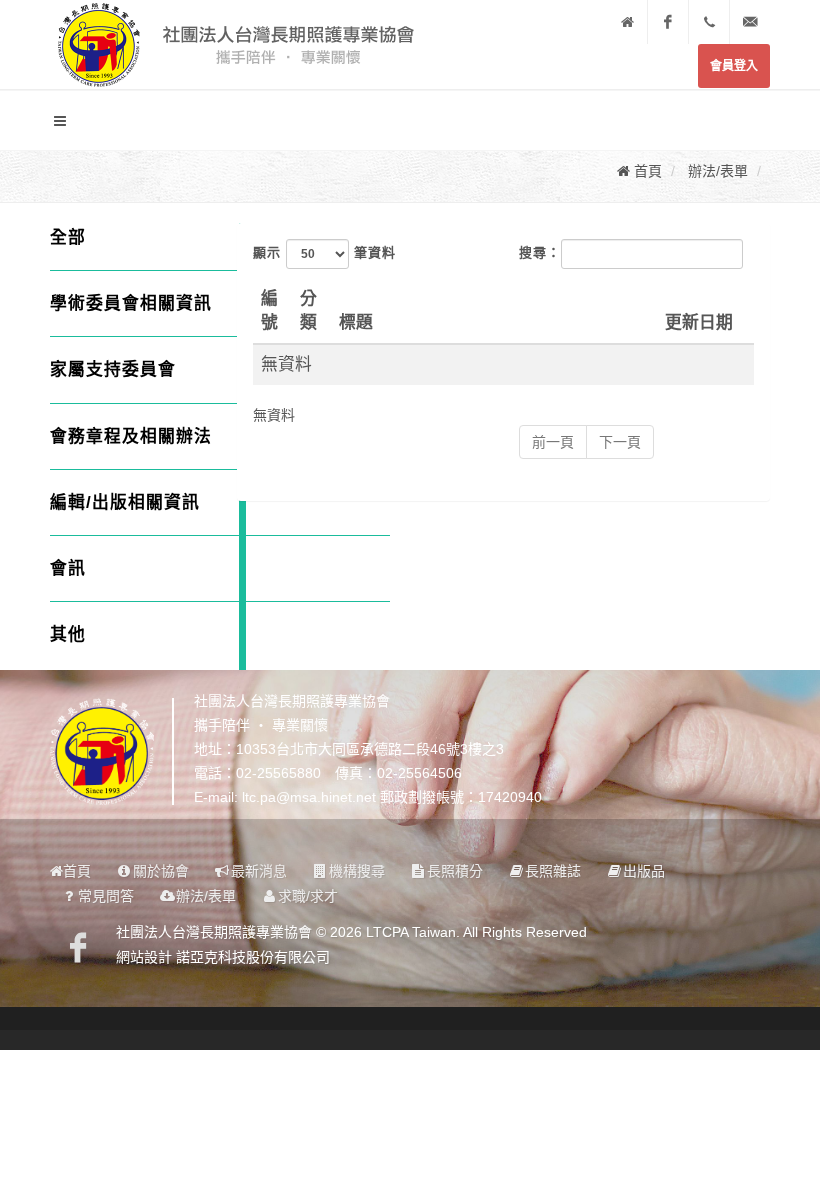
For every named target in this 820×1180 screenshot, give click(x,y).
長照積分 (455, 871)
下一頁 (620, 442)
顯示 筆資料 (324, 252)
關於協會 (161, 871)
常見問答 (106, 896)
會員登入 (734, 66)
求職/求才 (308, 896)
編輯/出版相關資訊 (125, 502)
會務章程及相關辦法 (131, 436)
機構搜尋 (357, 871)
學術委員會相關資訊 (131, 303)
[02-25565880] (709, 22)
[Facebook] (668, 22)
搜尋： (540, 252)
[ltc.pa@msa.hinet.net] (750, 22)
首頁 (77, 871)
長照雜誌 (553, 871)
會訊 (68, 568)
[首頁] (627, 22)
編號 (269, 310)
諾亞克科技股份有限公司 (253, 957)
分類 (308, 310)
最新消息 (259, 871)
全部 (68, 237)
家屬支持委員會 (113, 369)
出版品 (644, 871)
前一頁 (553, 442)
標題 (356, 322)
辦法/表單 (206, 896)
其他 (68, 634)
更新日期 (699, 322)
